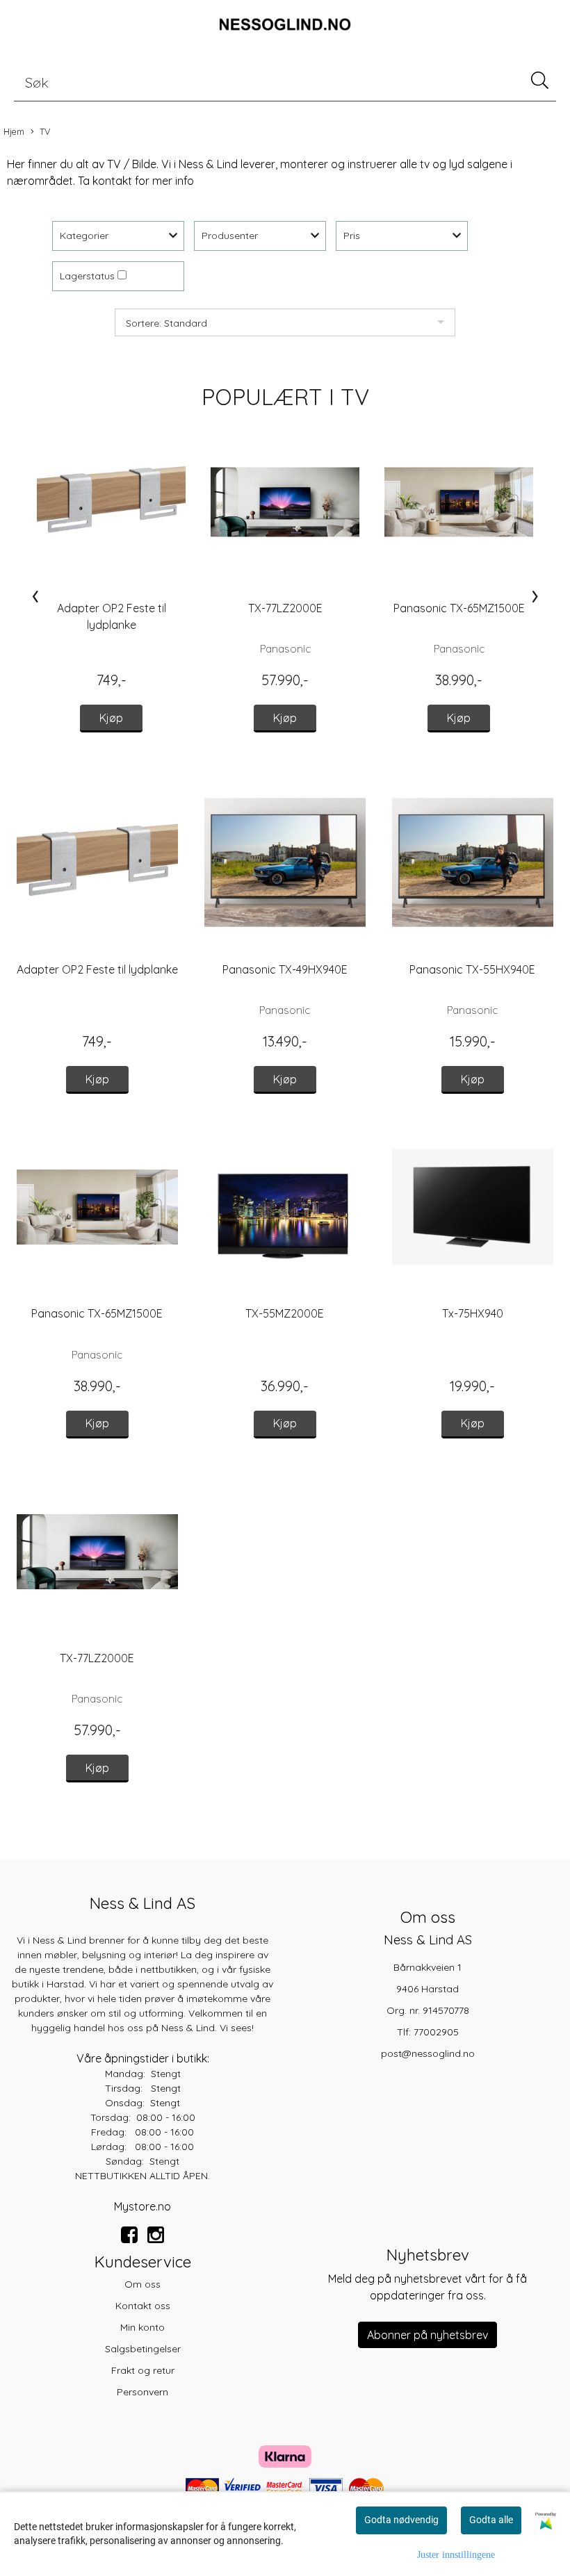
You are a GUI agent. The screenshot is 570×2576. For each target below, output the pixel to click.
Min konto (142, 2327)
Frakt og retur (143, 2370)
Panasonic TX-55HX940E (472, 969)
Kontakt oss (143, 2306)
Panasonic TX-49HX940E (285, 969)
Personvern (142, 2392)
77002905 (436, 2032)
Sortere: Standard (166, 323)
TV (45, 131)
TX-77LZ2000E (285, 608)
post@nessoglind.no (428, 2053)
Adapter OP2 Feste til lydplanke (97, 969)
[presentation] (35, 596)
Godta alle (491, 2520)
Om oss (142, 2284)
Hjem (14, 131)
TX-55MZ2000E (285, 1313)
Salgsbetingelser (143, 2349)
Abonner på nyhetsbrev (427, 2335)
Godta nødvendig (401, 2520)
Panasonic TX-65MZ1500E (459, 608)
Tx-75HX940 (473, 1313)
